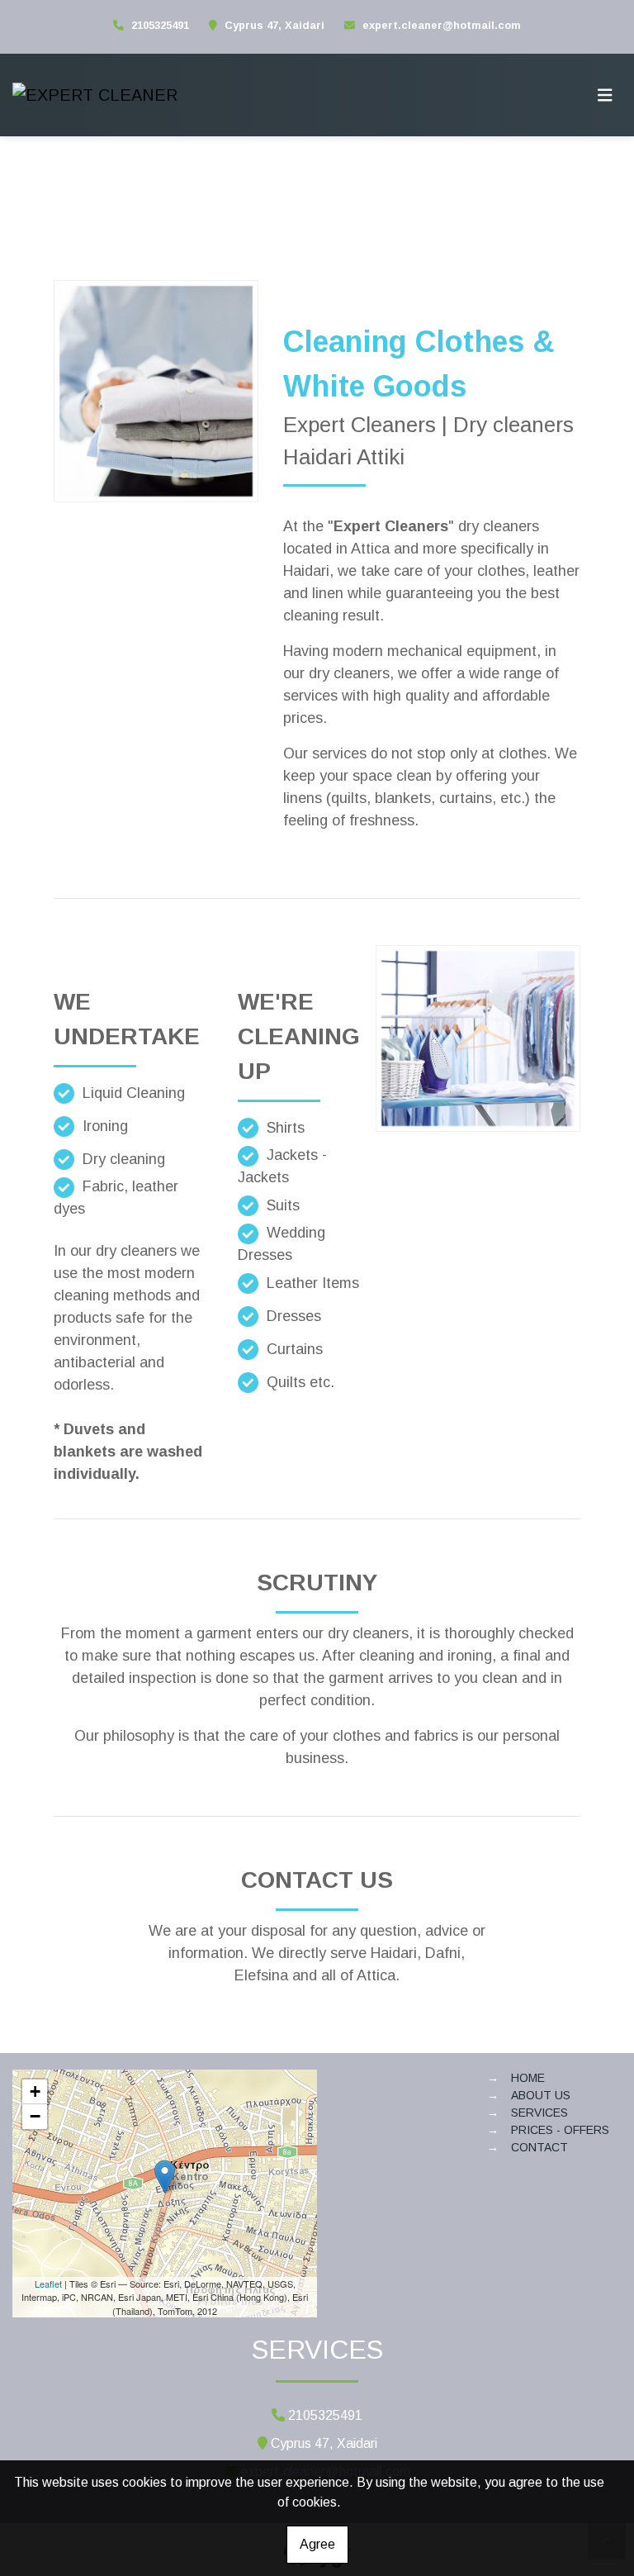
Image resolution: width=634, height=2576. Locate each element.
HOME (528, 2078)
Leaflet (48, 2284)
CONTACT (539, 2147)
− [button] (35, 2116)
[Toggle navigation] (605, 95)
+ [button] (35, 2091)
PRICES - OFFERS (560, 2130)
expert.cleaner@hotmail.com (442, 25)
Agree (317, 2544)
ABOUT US (541, 2095)
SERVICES (539, 2113)
